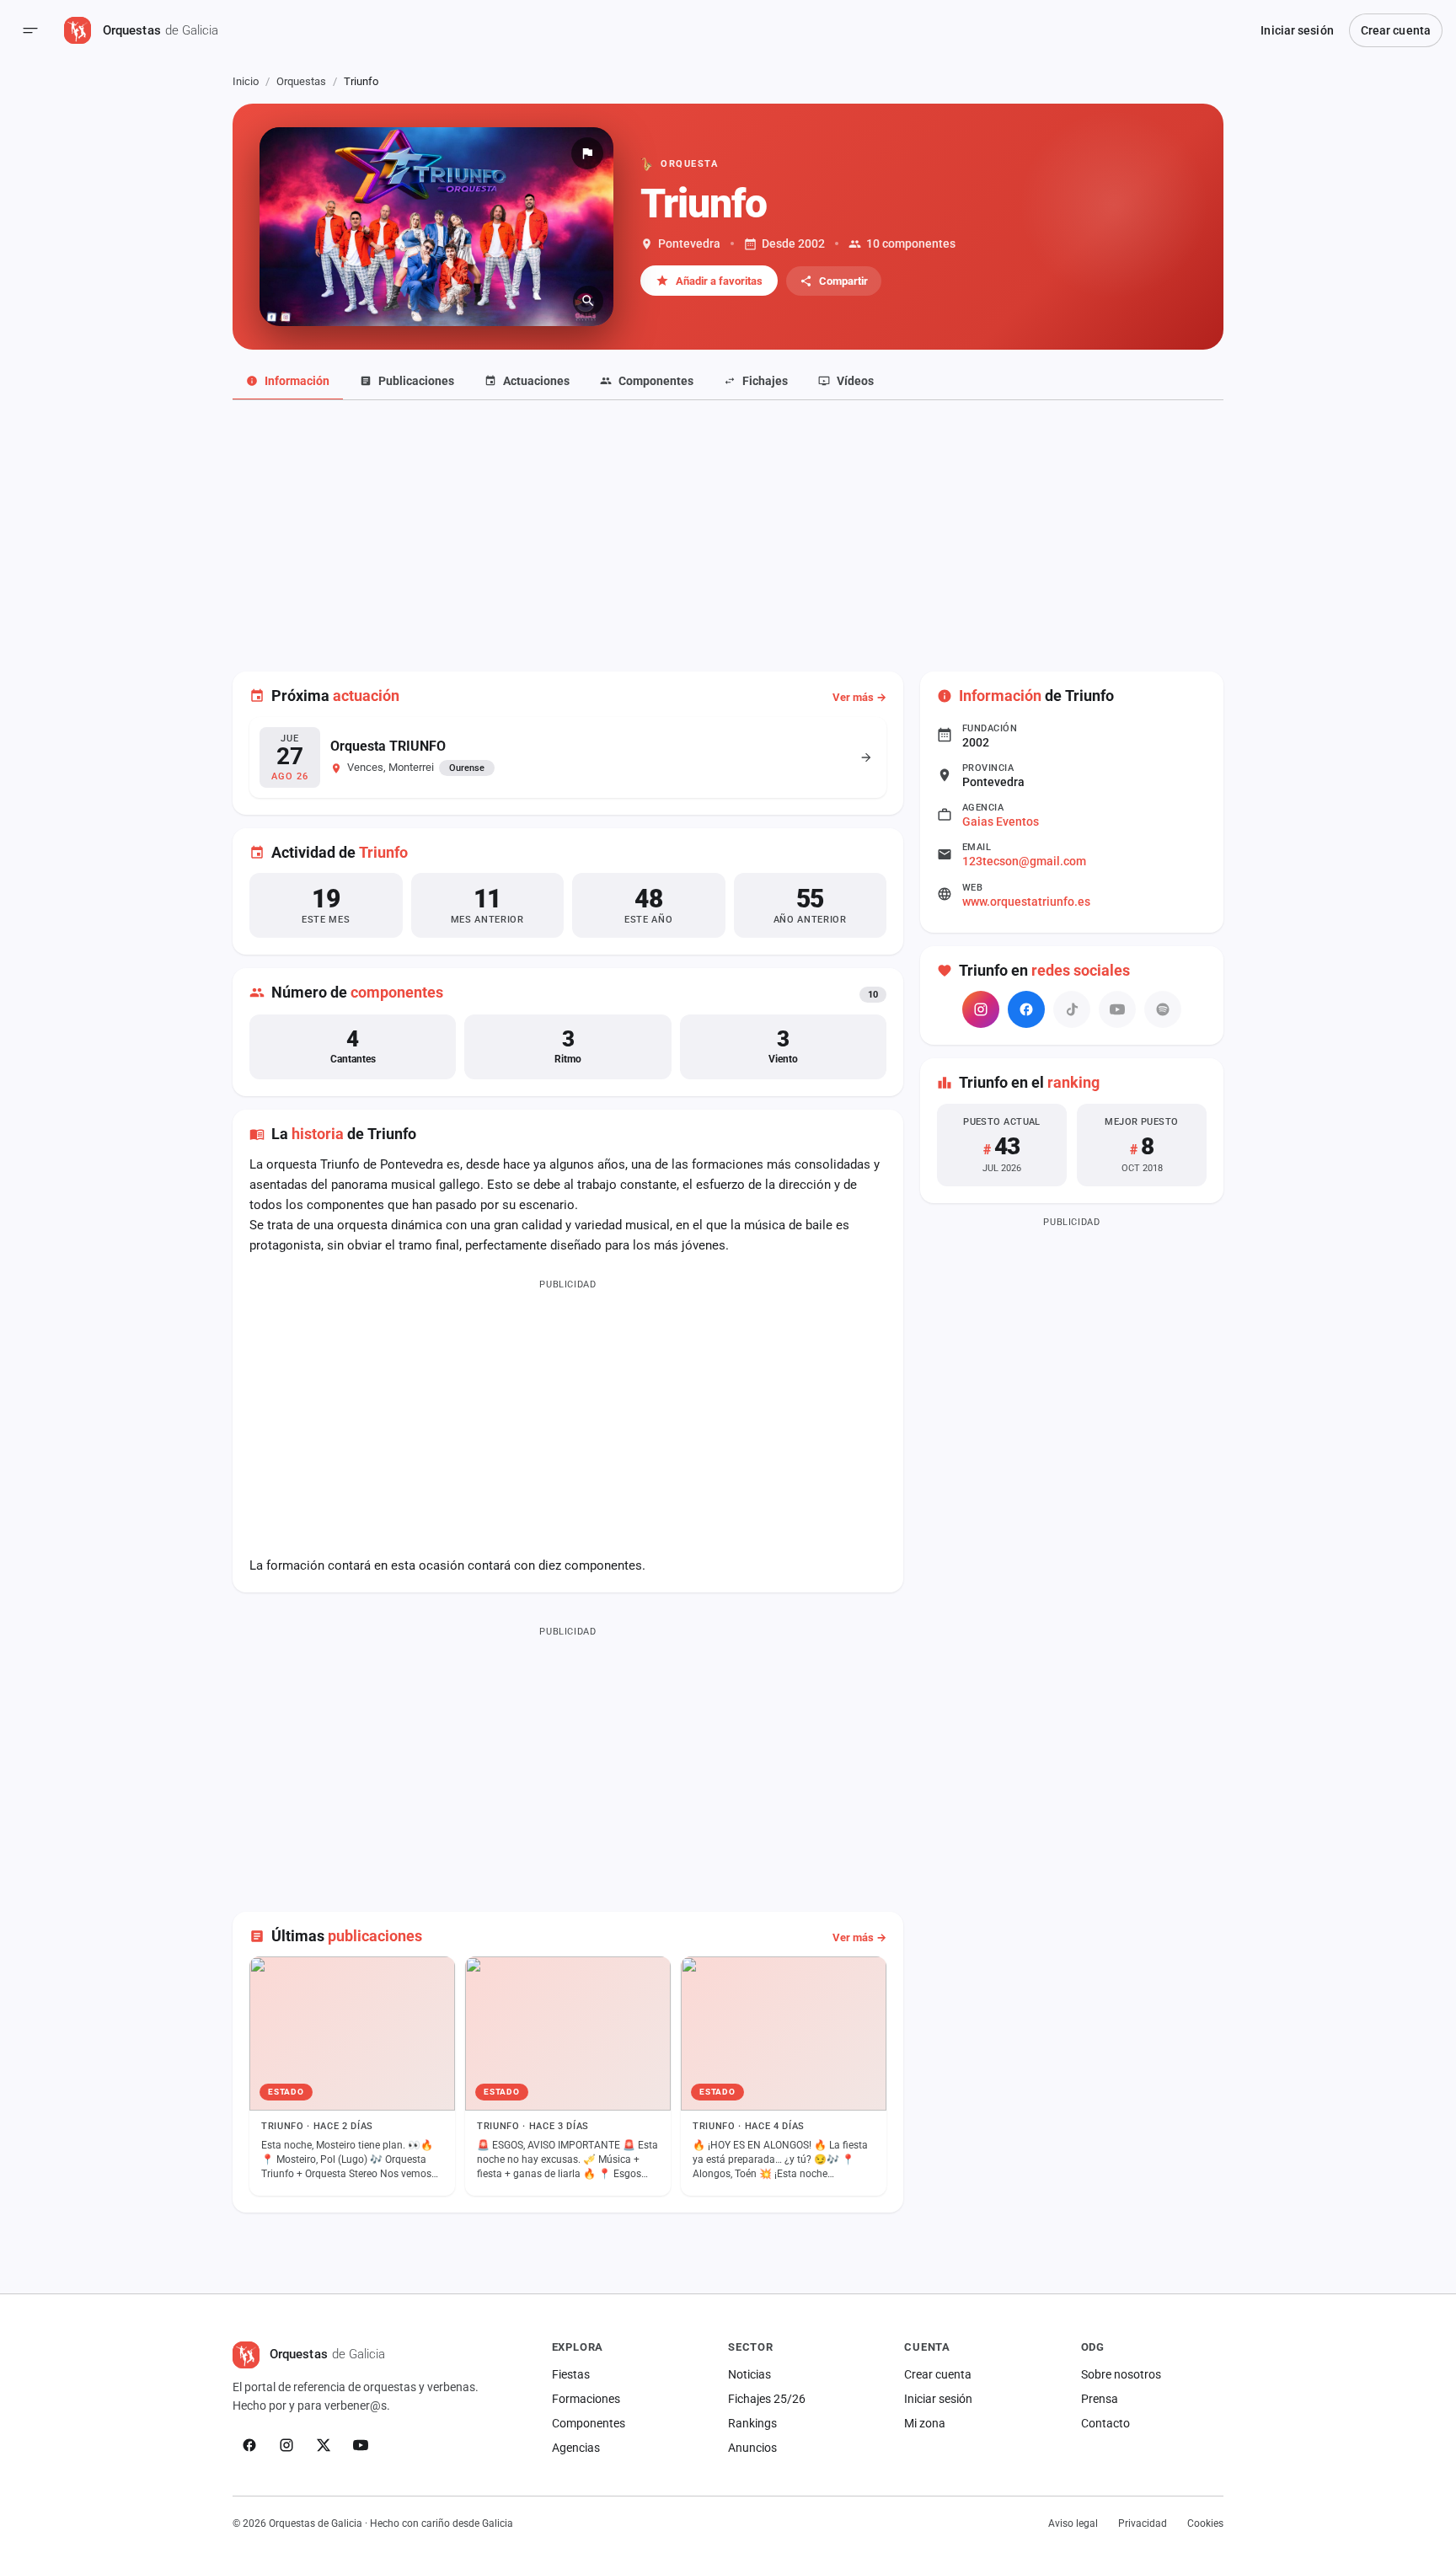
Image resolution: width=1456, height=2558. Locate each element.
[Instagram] (981, 1009)
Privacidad (1143, 2523)
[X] (324, 2445)
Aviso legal (1073, 2523)
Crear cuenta (1396, 30)
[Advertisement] (728, 527)
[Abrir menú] (30, 30)
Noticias (749, 2374)
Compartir (843, 281)
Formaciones (586, 2399)
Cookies (1205, 2523)
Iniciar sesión (1297, 30)
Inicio (246, 81)
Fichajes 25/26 (767, 2399)
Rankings (752, 2423)
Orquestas (301, 81)
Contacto (1105, 2423)
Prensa (1100, 2399)
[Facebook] (1026, 1009)
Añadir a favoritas (719, 281)
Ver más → (859, 697)
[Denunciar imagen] (587, 153)
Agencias (576, 2448)
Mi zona (925, 2423)
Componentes (589, 2423)
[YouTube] (361, 2445)
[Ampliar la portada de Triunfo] (436, 227)
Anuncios (752, 2448)
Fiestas (571, 2374)
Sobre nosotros (1121, 2374)
